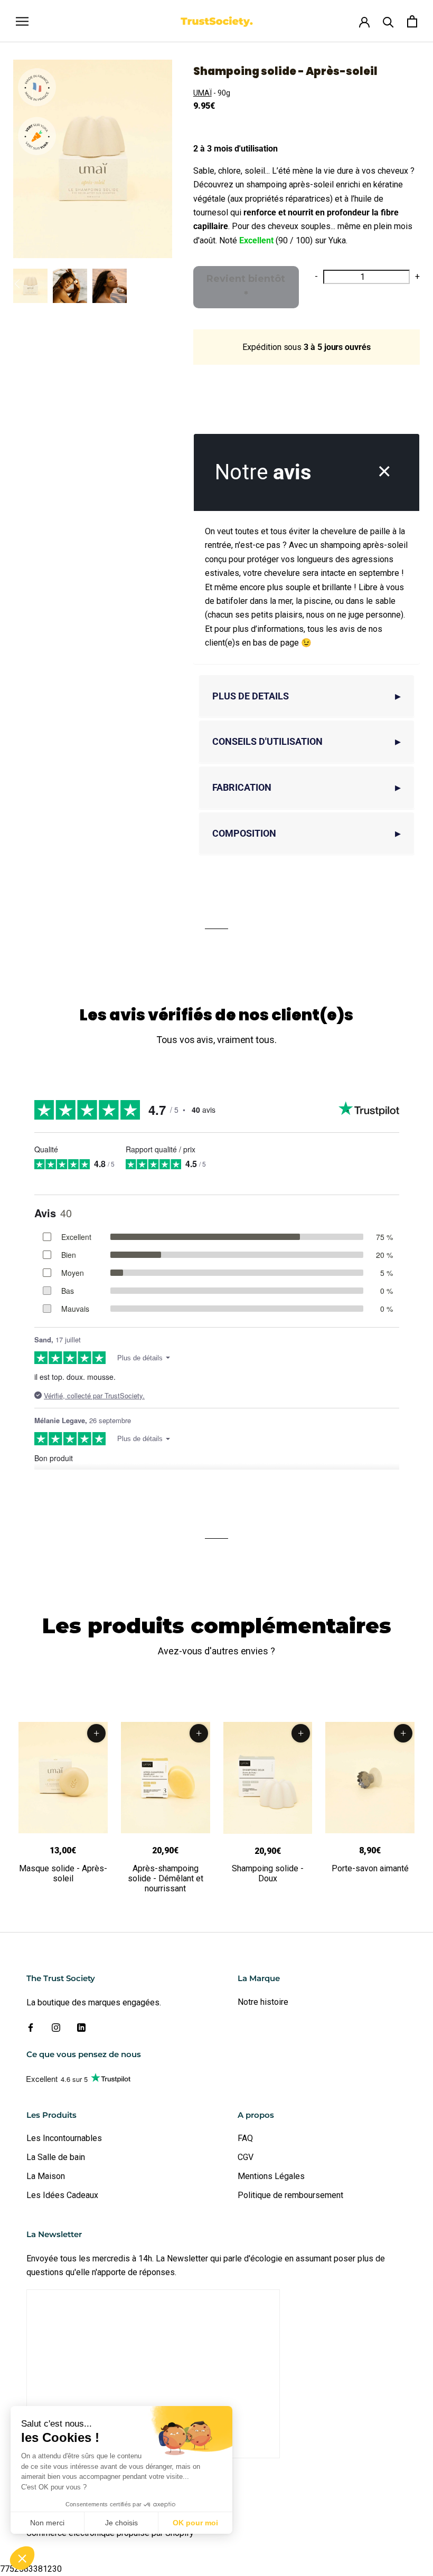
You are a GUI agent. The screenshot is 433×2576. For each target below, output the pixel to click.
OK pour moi (195, 2523)
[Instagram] (56, 2027)
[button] (22, 2558)
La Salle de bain (56, 2157)
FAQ (245, 2138)
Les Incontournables (64, 2138)
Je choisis (121, 2523)
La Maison (46, 2176)
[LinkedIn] (81, 2027)
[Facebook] (31, 2027)
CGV (246, 2157)
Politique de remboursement (290, 2195)
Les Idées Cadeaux (62, 2195)
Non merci (47, 2523)
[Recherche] (388, 21)
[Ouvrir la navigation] (22, 21)
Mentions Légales (271, 2176)
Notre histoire (263, 2002)
